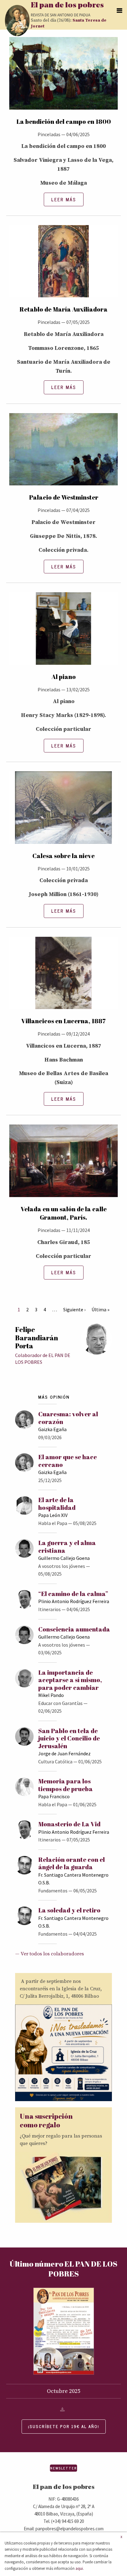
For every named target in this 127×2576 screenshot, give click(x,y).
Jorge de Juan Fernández (64, 1753)
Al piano (64, 677)
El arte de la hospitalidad (57, 1504)
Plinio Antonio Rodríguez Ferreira (74, 1601)
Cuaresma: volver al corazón (68, 1418)
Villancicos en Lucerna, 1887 (63, 1021)
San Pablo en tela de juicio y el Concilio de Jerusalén (69, 1738)
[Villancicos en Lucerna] (63, 976)
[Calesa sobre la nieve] (63, 811)
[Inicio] (17, 21)
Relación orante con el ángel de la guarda (72, 1863)
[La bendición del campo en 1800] (63, 77)
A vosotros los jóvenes (62, 1566)
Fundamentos (53, 1891)
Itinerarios (49, 1609)
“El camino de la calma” (73, 1594)
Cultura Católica (55, 1761)
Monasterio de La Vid (69, 1824)
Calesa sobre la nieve (63, 856)
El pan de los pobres (67, 6)
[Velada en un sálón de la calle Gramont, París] (63, 1164)
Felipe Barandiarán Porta (37, 1338)
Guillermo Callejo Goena (64, 1558)
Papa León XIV (53, 1515)
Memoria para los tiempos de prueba (66, 1785)
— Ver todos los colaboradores (49, 1954)
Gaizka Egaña (52, 1429)
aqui (79, 2568)
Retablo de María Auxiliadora (63, 309)
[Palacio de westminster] (63, 453)
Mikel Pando (51, 1695)
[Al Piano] (63, 632)
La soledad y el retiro (69, 1910)
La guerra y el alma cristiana (67, 1546)
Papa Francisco (54, 1796)
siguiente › (74, 1309)
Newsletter (63, 2468)
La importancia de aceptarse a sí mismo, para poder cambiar (70, 1680)
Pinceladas (49, 134)
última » (100, 1309)
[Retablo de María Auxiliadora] (63, 265)
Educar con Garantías (60, 1703)
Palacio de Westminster (64, 497)
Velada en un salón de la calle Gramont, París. (64, 1213)
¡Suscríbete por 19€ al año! (64, 2426)
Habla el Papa (53, 1523)
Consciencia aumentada (74, 1629)
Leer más (64, 199)
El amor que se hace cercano (68, 1461)
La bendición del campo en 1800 (64, 121)
